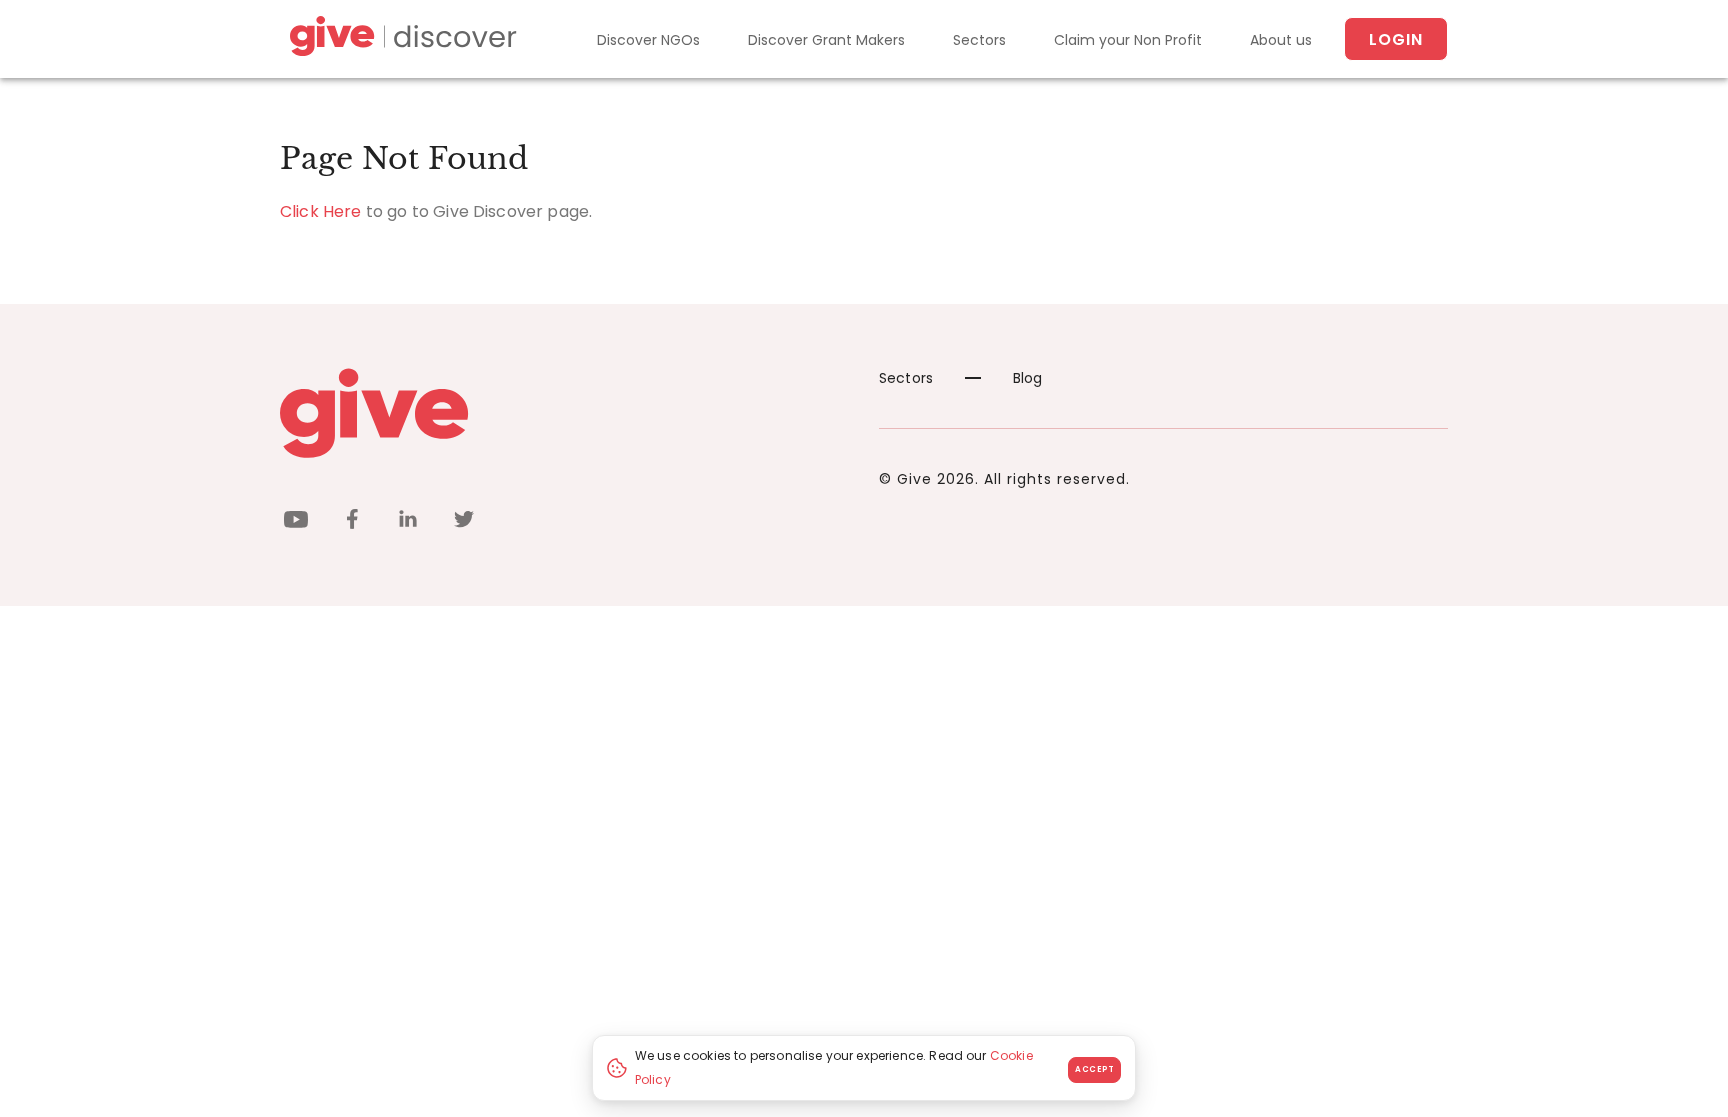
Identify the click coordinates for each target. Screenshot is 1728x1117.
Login (1396, 39)
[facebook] (352, 522)
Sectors (979, 40)
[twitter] (464, 522)
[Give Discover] (400, 39)
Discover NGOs (648, 40)
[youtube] (296, 522)
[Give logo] (564, 413)
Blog (1028, 378)
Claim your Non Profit (1128, 40)
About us (1281, 40)
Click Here (321, 211)
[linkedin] (408, 522)
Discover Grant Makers (826, 40)
